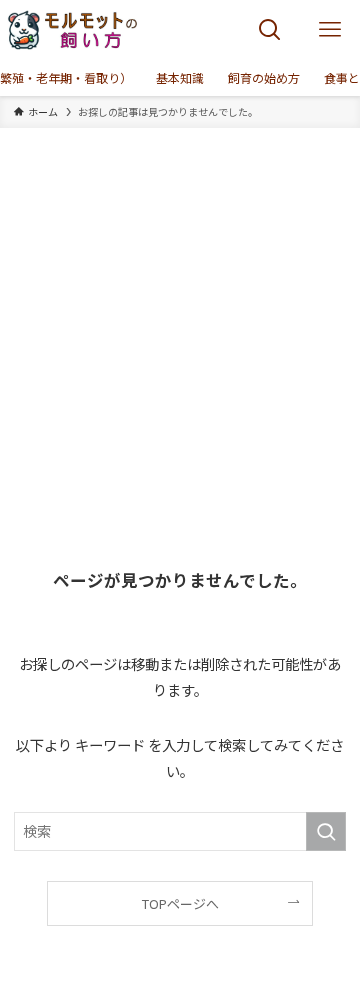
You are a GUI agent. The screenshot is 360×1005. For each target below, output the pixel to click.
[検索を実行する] (326, 831)
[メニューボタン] (330, 30)
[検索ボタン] (270, 30)
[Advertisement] (180, 318)
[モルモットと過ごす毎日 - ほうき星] (73, 30)
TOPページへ (180, 903)
